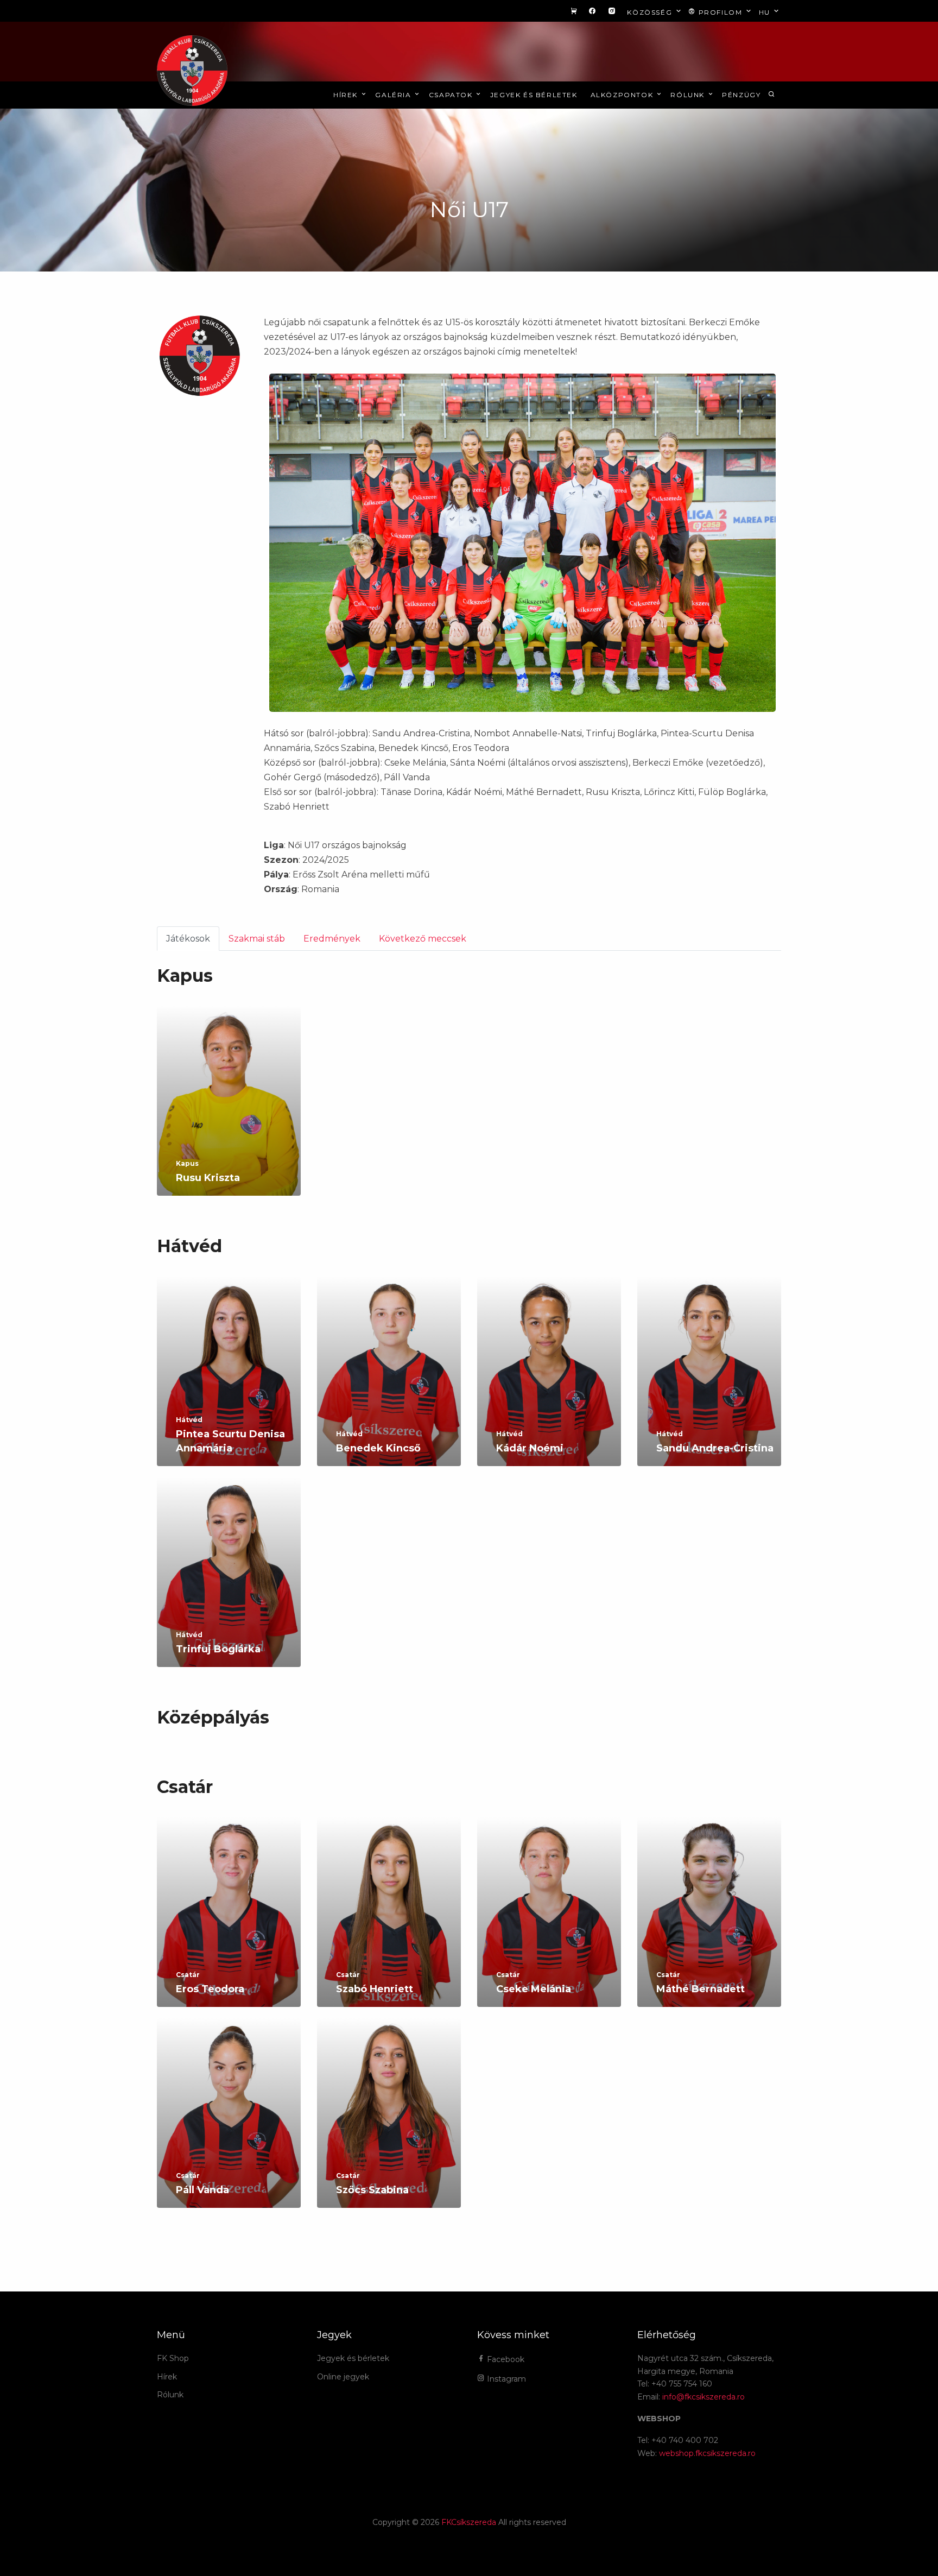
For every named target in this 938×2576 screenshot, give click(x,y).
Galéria (394, 95)
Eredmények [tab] (332, 939)
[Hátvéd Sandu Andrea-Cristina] (709, 1383)
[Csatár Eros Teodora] (229, 1924)
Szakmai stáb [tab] (257, 939)
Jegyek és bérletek (534, 95)
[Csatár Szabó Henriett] (389, 1924)
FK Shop (173, 2358)
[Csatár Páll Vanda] (229, 2125)
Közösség (651, 12)
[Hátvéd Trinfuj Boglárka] (229, 1584)
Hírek (347, 95)
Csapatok (452, 95)
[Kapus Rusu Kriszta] (229, 1113)
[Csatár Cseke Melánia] (549, 1924)
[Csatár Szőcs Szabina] (389, 2125)
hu (766, 12)
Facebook (505, 2359)
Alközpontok (623, 95)
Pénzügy (741, 95)
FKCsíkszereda (469, 2522)
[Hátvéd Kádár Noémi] (549, 1383)
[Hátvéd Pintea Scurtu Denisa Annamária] (229, 1383)
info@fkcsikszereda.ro (703, 2397)
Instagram (505, 2379)
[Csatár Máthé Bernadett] (709, 1924)
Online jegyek (343, 2377)
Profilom (720, 12)
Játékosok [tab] (188, 939)
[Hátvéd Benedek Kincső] (389, 1383)
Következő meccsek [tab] (423, 939)
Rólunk (689, 95)
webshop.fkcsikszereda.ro (707, 2453)
